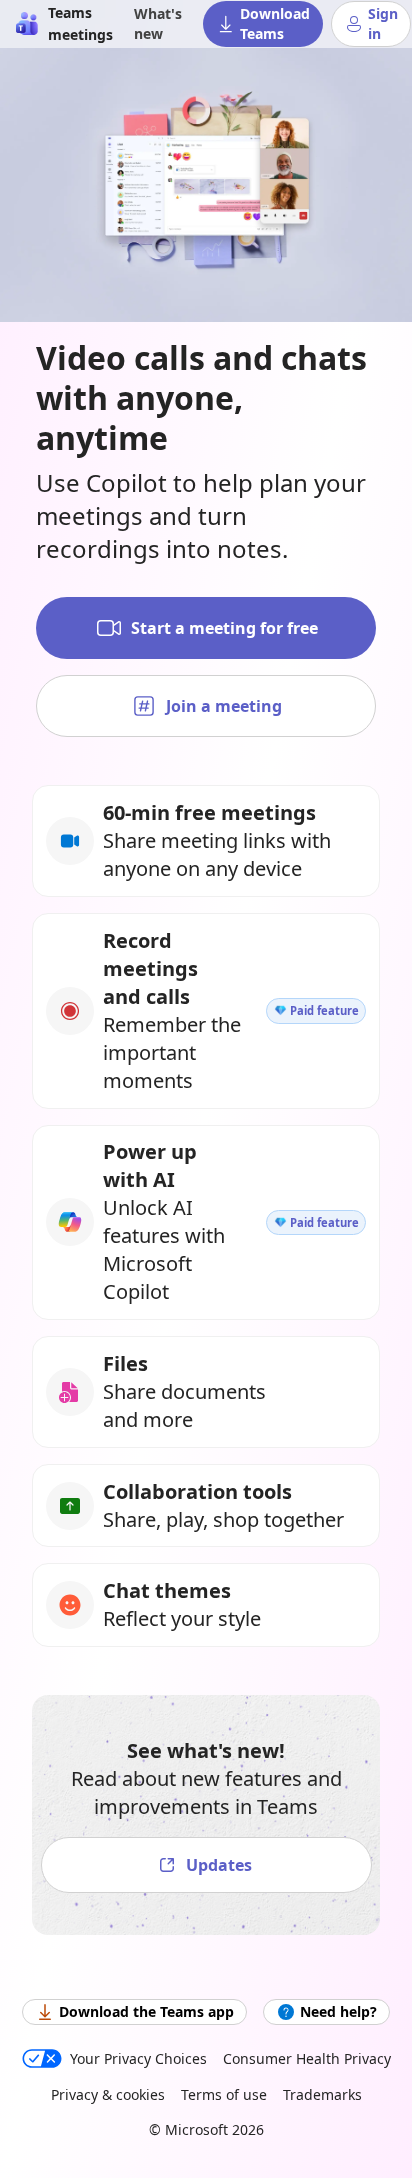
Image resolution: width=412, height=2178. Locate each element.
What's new (158, 23)
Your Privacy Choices (138, 2058)
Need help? (338, 2011)
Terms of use (224, 2094)
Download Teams (275, 23)
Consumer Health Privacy (307, 2058)
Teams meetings (80, 23)
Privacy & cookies (108, 2094)
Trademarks (322, 2094)
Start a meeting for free (224, 628)
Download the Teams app (146, 2011)
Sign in (383, 23)
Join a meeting (224, 706)
